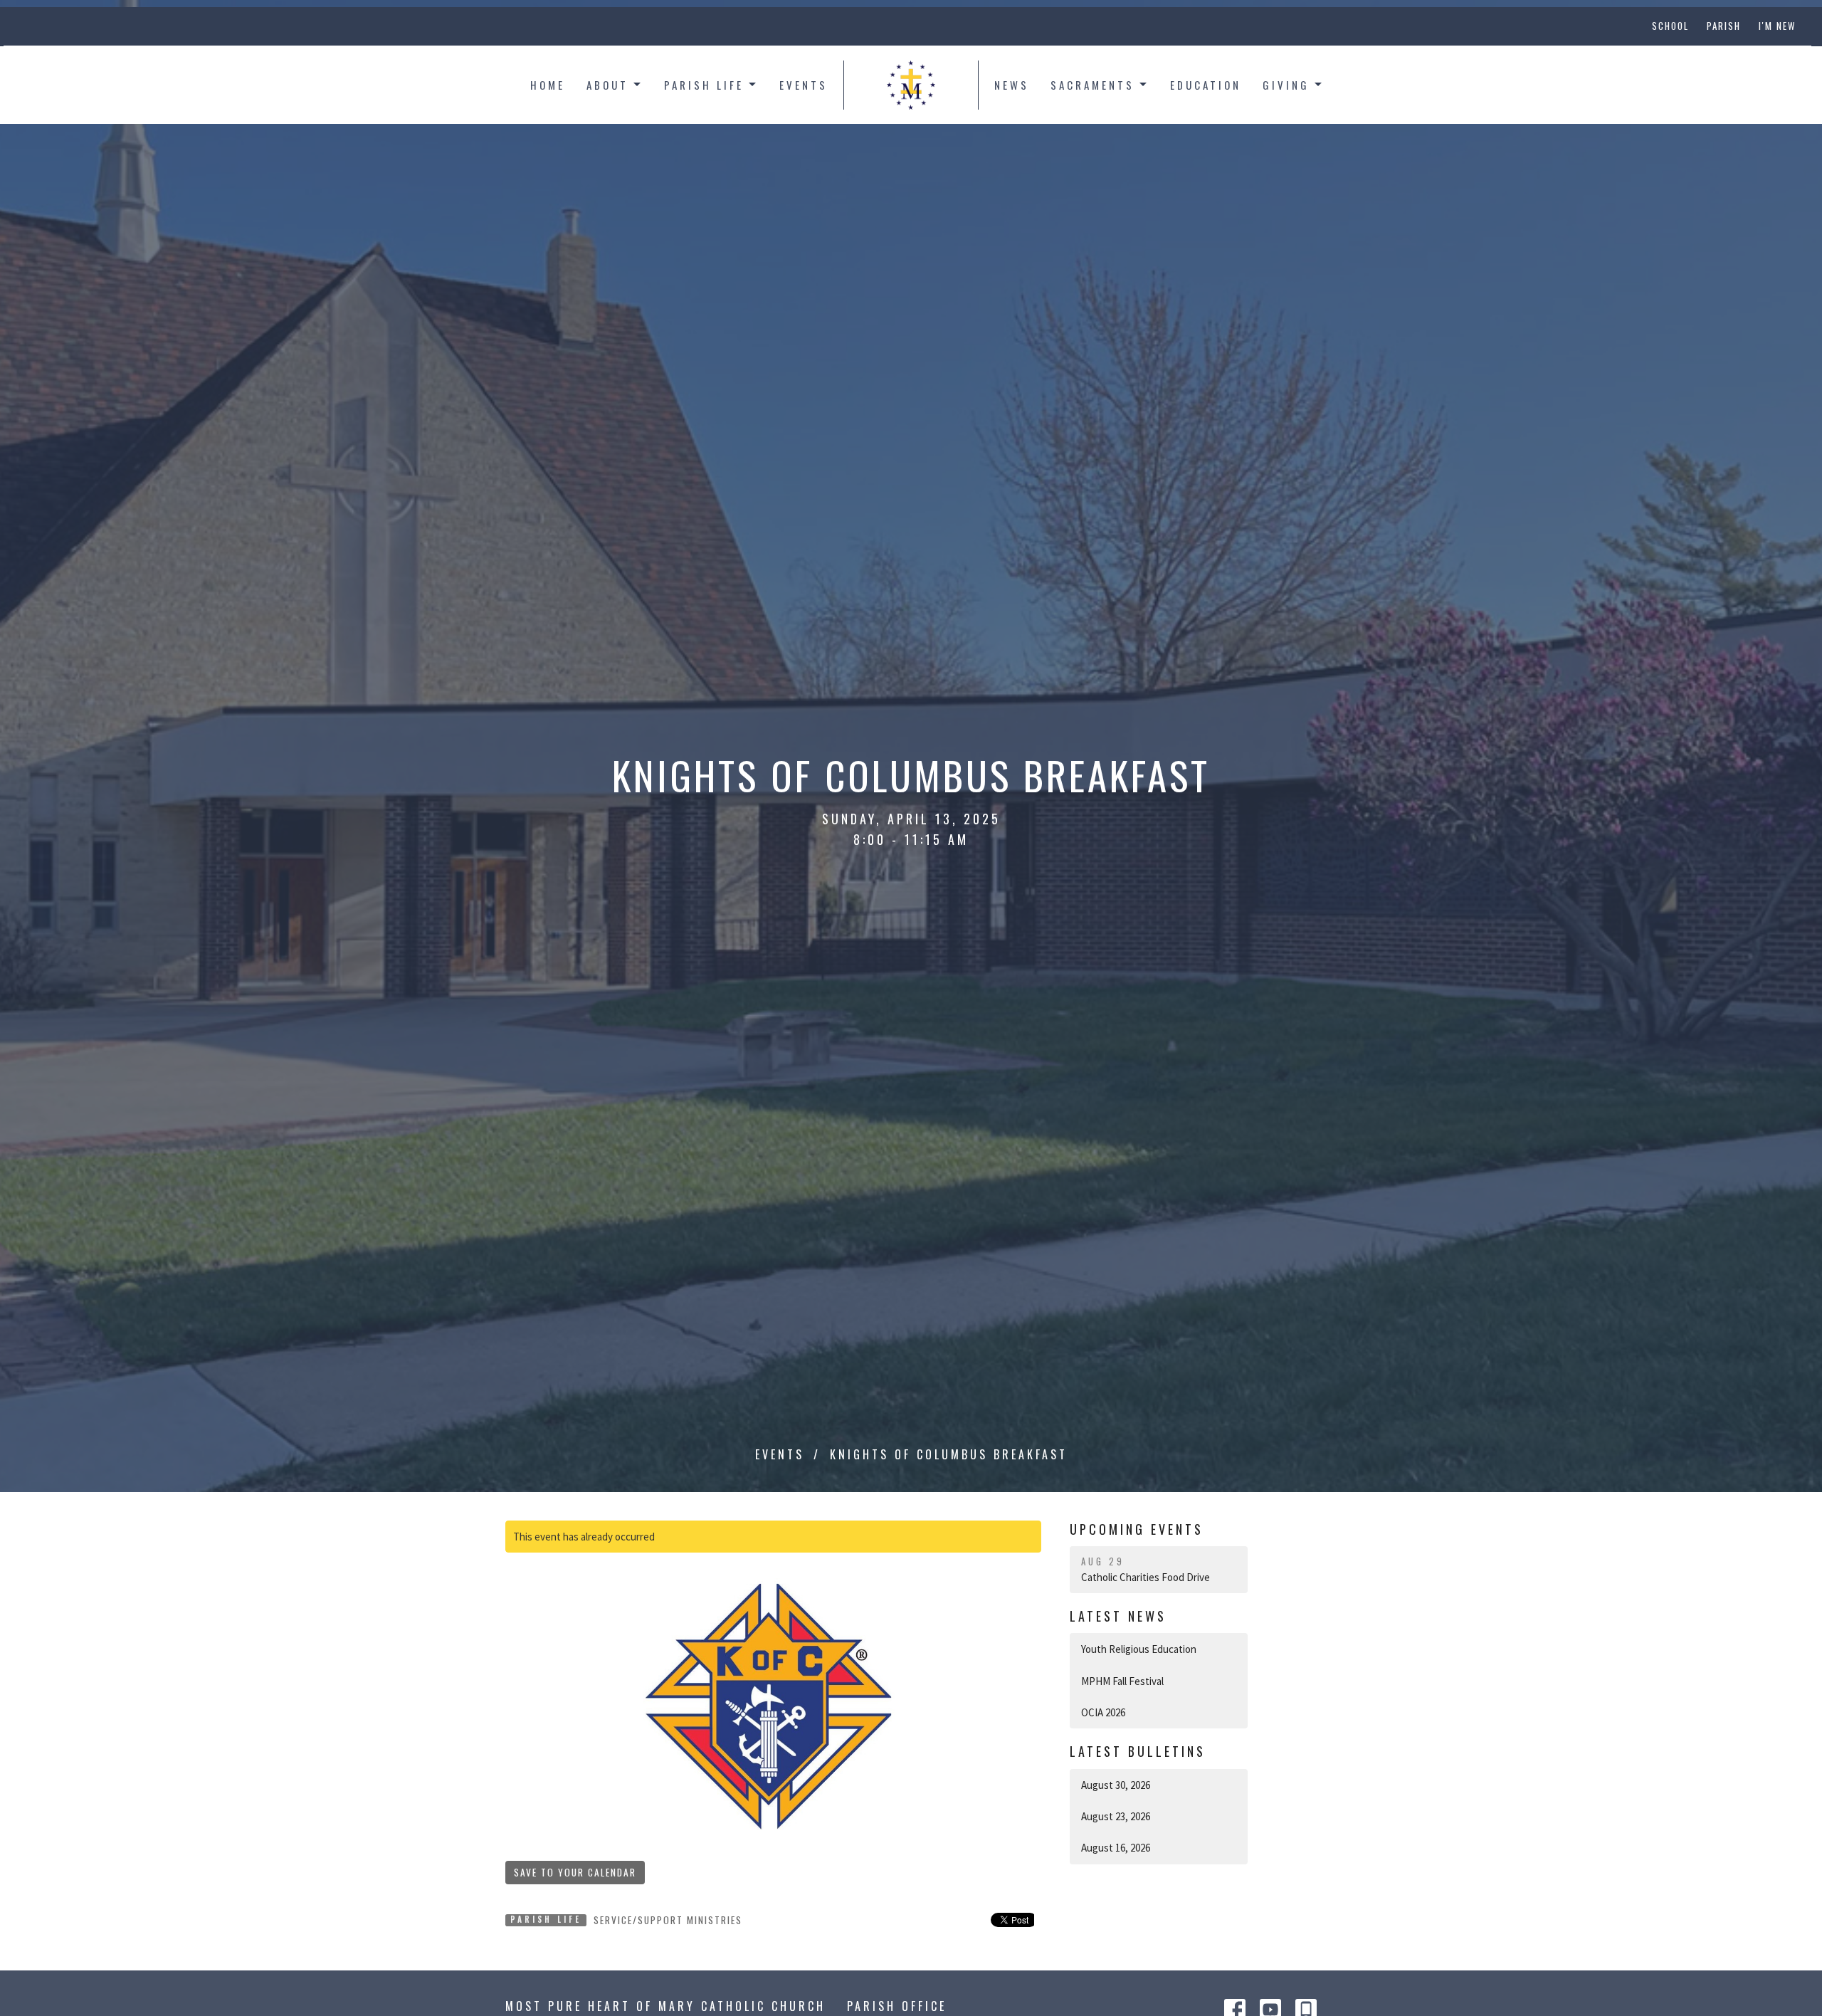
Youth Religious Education (1139, 1649)
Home (548, 85)
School (1670, 26)
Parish (1724, 26)
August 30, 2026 (1116, 1785)
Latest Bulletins (1138, 1751)
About (607, 85)
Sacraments (1092, 85)
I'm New (1777, 26)
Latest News (1118, 1616)
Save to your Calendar (575, 1872)
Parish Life (704, 85)
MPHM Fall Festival (1122, 1681)
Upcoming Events (1137, 1529)
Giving (1286, 85)
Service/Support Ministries (668, 1920)
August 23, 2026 (1116, 1816)
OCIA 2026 (1103, 1712)
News (1012, 85)
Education (1206, 85)
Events (804, 85)
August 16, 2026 (1116, 1848)
